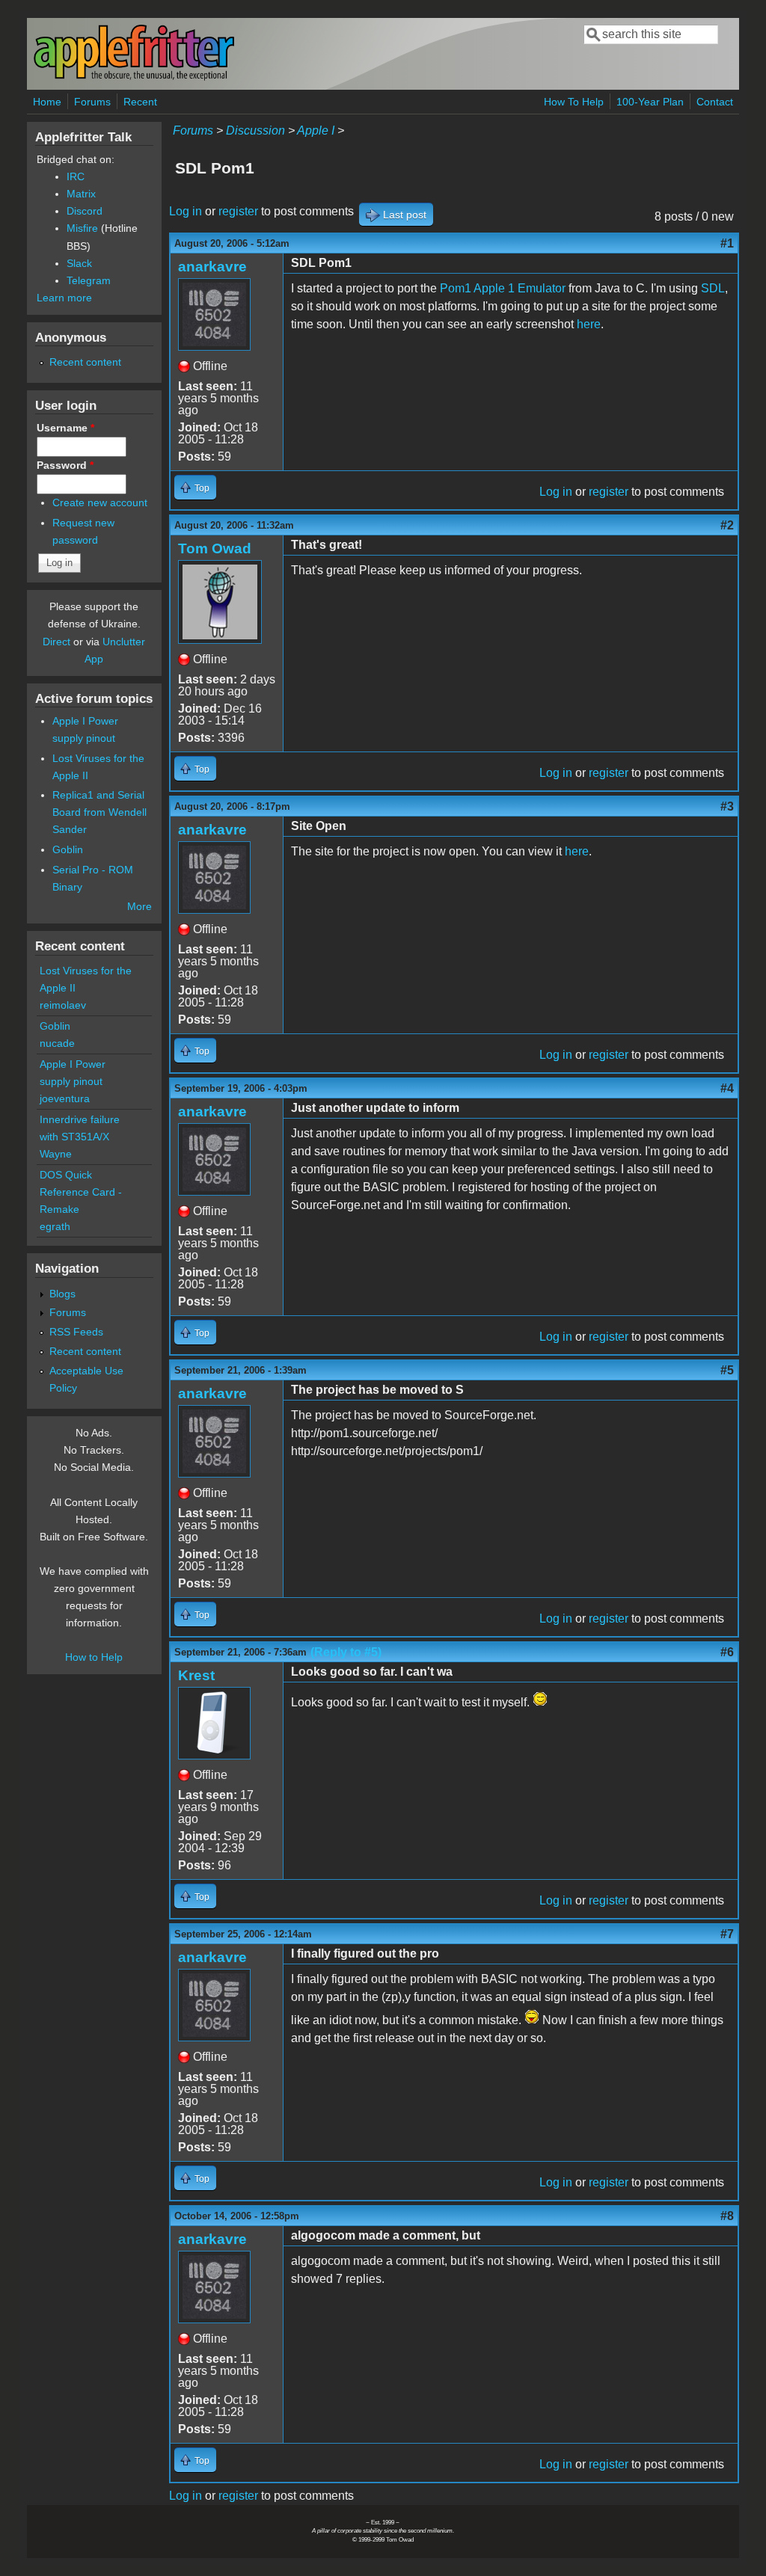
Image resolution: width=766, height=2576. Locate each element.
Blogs (62, 1294)
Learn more (64, 298)
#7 (727, 1934)
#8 (727, 2216)
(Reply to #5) (346, 1652)
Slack (79, 263)
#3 (727, 806)
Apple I (316, 130)
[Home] (134, 77)
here (589, 324)
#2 (727, 525)
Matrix (81, 194)
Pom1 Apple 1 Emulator (503, 288)
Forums (92, 102)
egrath (55, 1226)
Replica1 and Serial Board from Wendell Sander (99, 812)
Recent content (85, 362)
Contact (715, 102)
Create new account (100, 502)
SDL (713, 288)
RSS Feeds (76, 1332)
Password (65, 465)
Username (65, 428)
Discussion (255, 130)
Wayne (56, 1154)
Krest (196, 1675)
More (140, 906)
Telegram (89, 280)
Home (47, 102)
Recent (140, 102)
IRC (76, 176)
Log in (186, 211)
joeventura (65, 1098)
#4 (727, 1088)
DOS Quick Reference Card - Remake (81, 1192)
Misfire (82, 228)
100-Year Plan (650, 102)
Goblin (68, 849)
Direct (56, 642)
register (238, 211)
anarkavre (212, 267)
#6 (727, 1652)
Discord (85, 211)
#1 (727, 243)
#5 (727, 1370)
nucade (57, 1043)
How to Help (94, 1657)
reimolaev (63, 1005)
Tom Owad (215, 548)
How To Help (574, 102)
